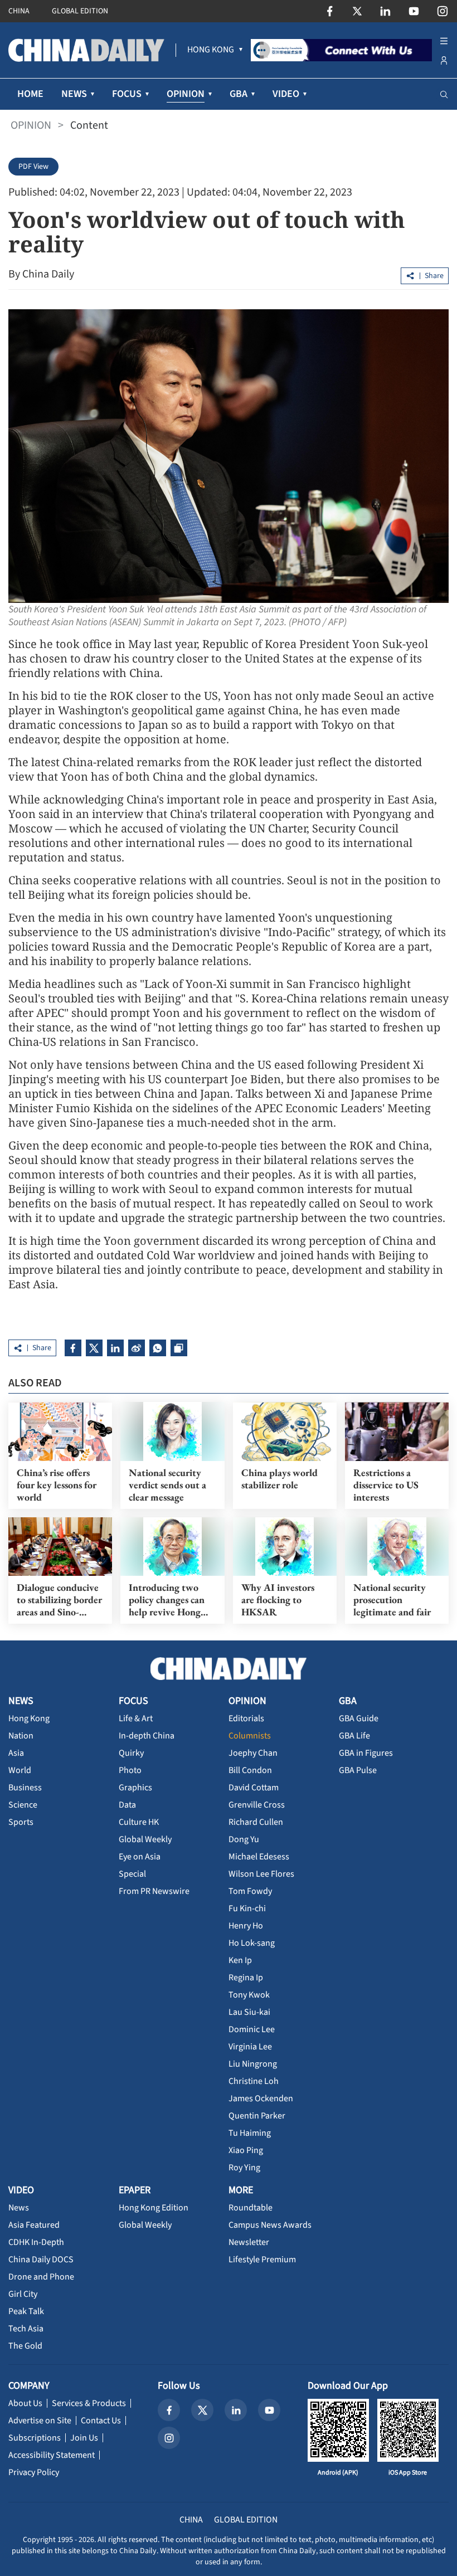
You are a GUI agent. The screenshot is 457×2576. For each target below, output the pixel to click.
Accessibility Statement (52, 2455)
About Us (25, 2403)
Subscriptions (35, 2438)
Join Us (84, 2438)
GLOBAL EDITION (80, 11)
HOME (30, 94)
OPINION (31, 125)
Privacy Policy (34, 2472)
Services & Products (89, 2403)
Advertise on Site (40, 2421)
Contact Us (101, 2421)
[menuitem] (211, 50)
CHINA (19, 11)
